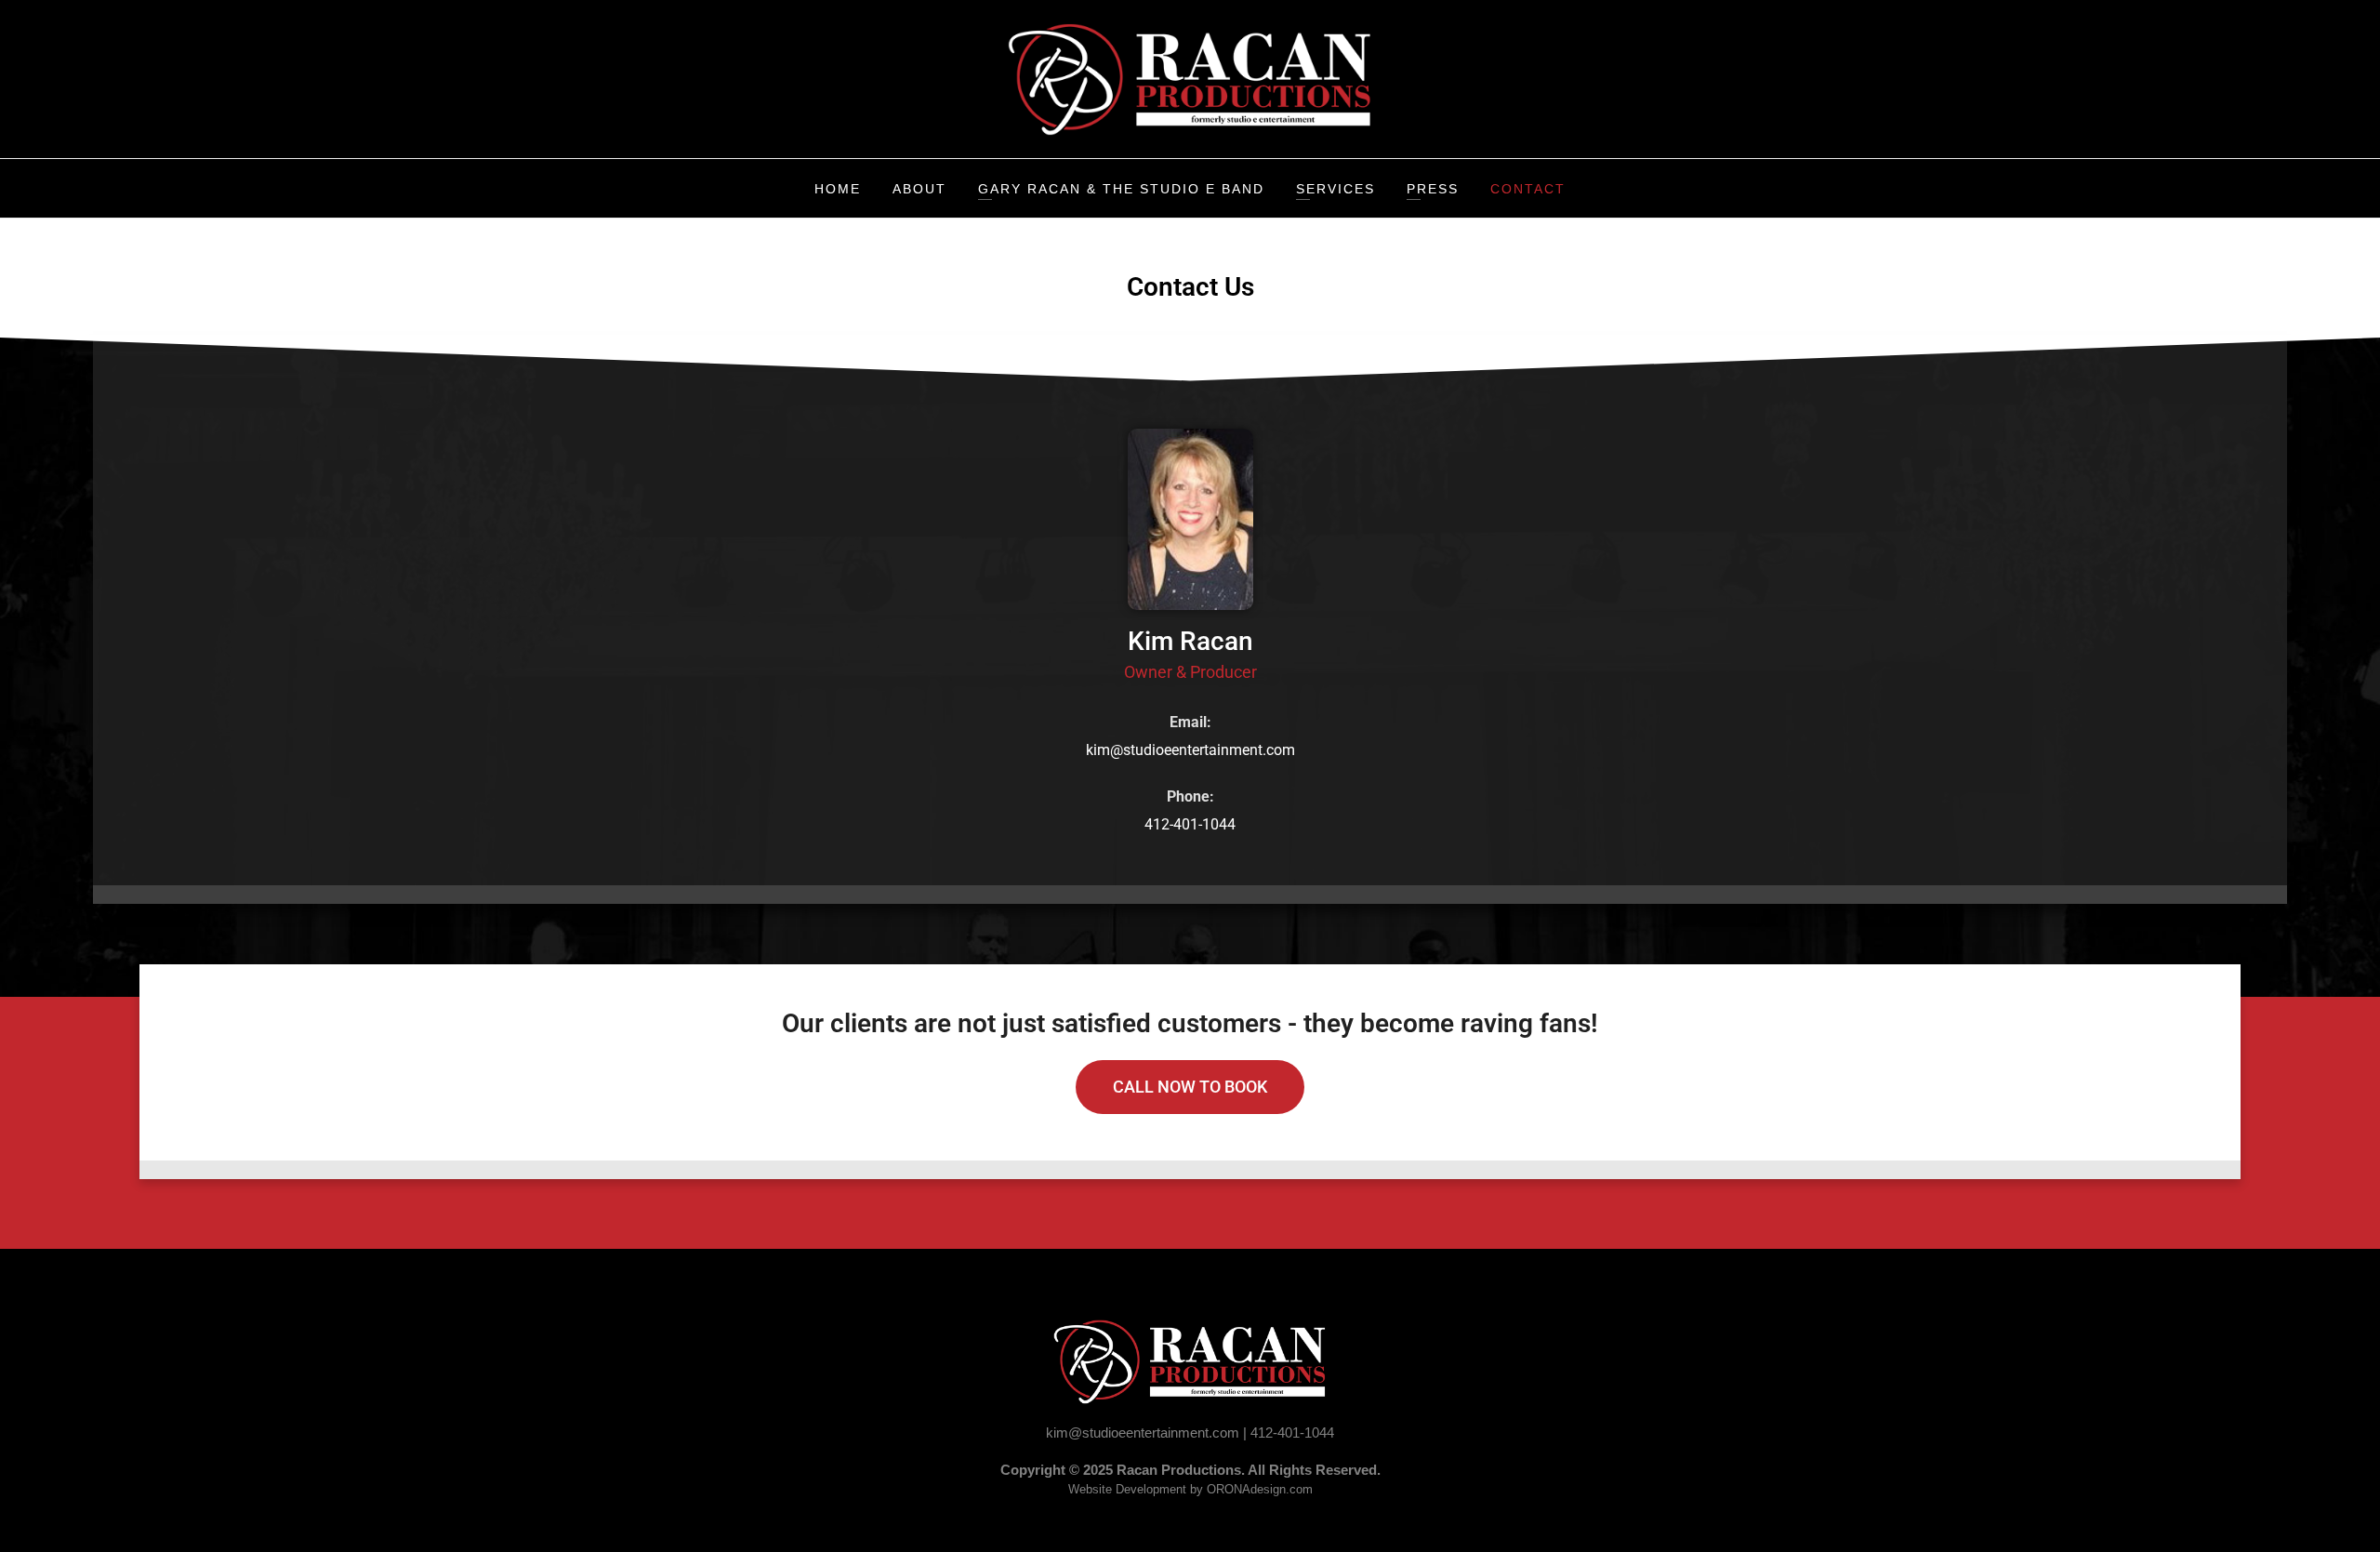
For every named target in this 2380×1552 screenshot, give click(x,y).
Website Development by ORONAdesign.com (1190, 1489)
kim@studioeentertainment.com (1190, 750)
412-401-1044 (1190, 824)
